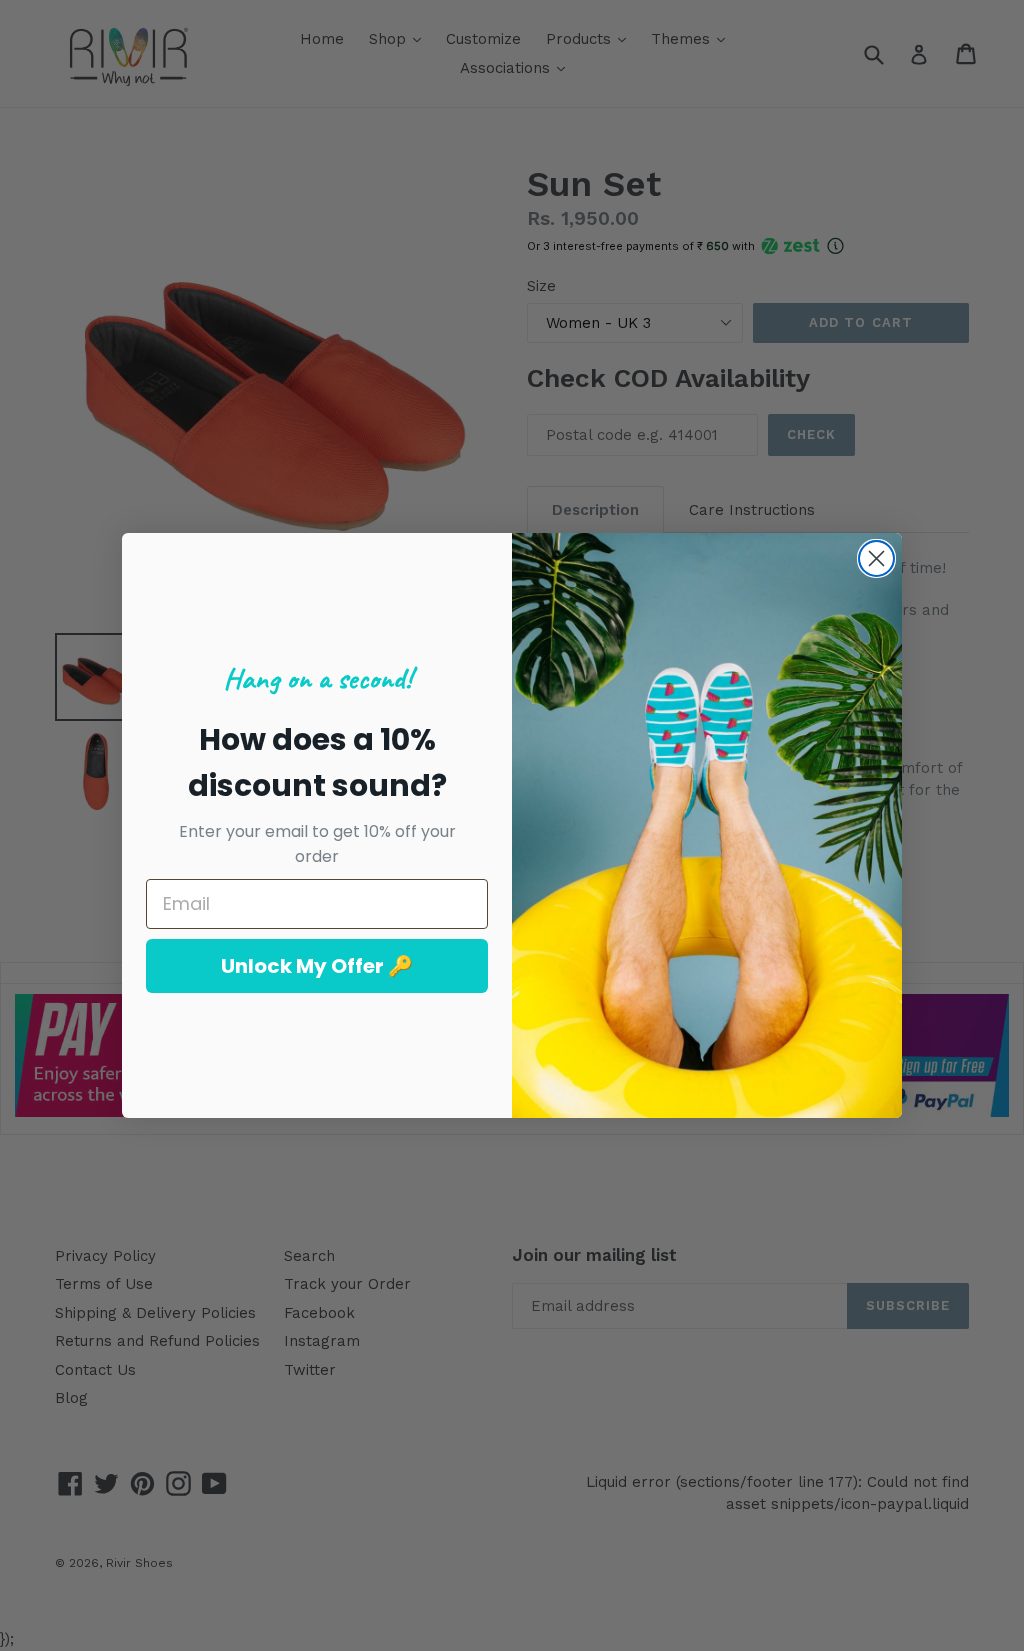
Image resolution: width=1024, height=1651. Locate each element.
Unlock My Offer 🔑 (317, 966)
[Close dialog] (876, 558)
